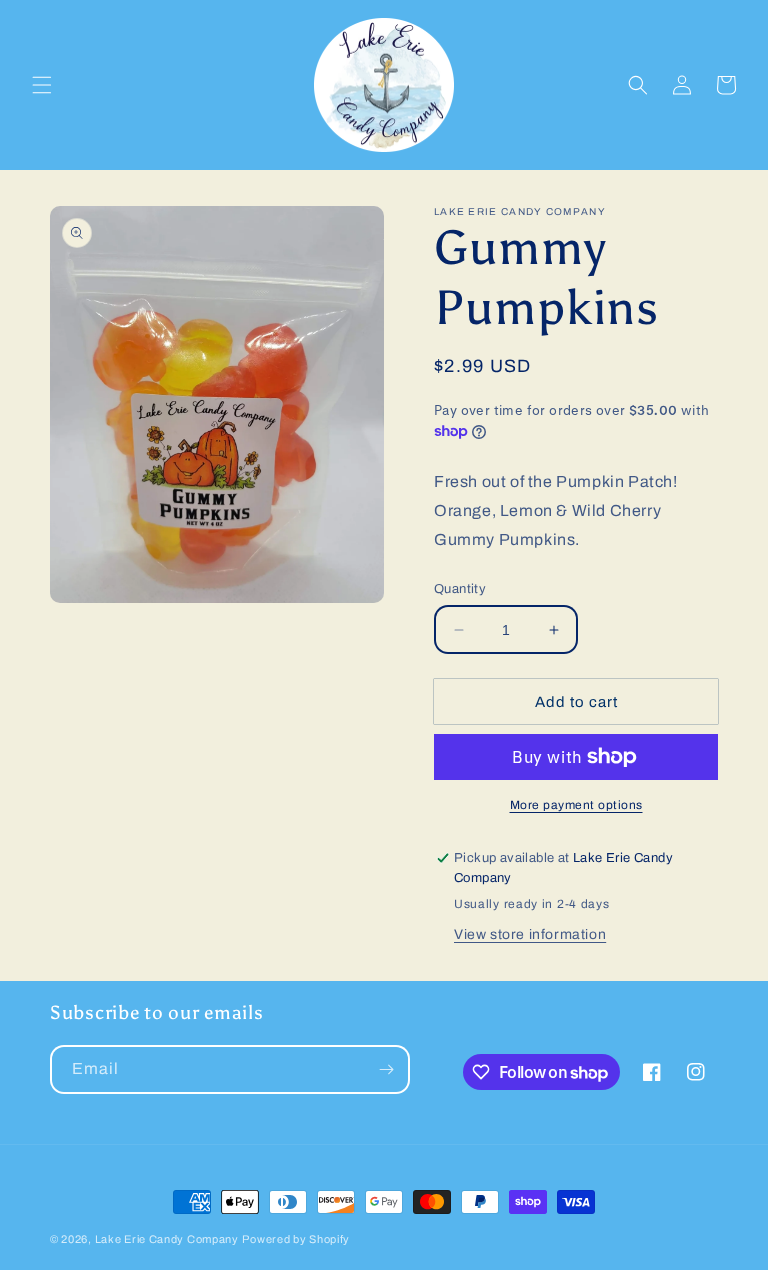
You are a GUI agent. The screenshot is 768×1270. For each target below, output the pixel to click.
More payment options (576, 805)
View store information (530, 934)
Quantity (460, 589)
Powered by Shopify (296, 1239)
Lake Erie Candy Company (167, 1239)
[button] (42, 85)
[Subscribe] (386, 1069)
